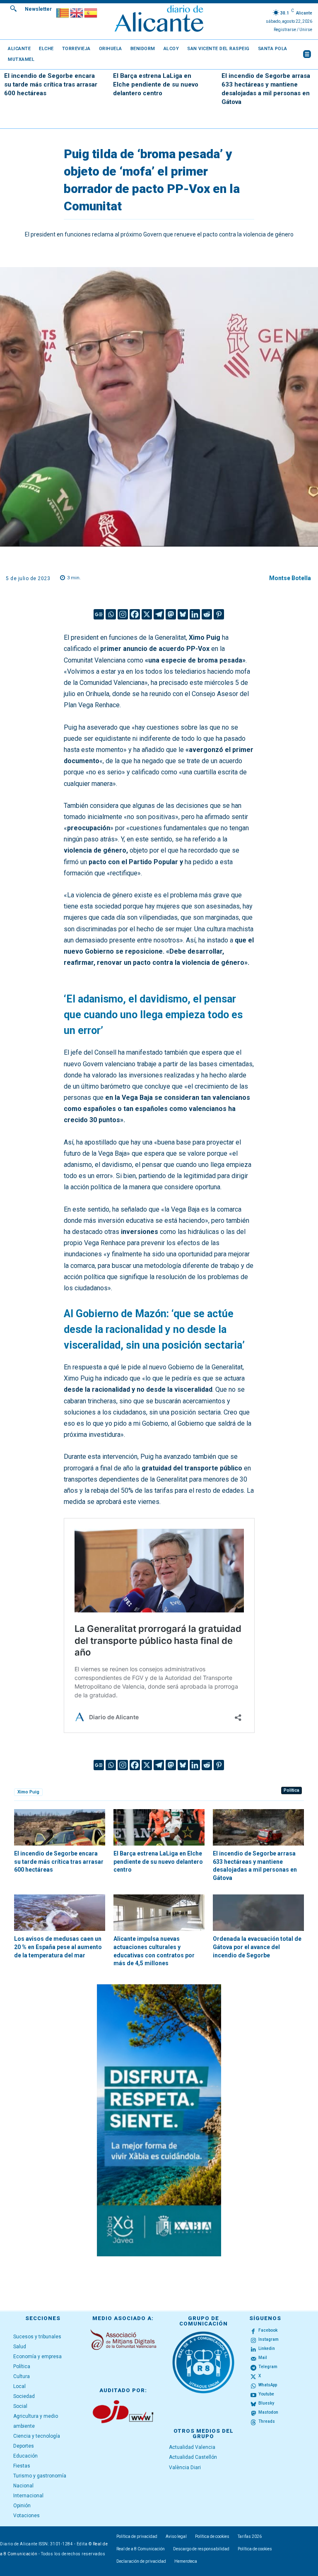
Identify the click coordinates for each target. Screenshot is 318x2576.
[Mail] (253, 2358)
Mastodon (268, 2412)
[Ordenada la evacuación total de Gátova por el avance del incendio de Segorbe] (258, 1913)
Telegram (268, 2367)
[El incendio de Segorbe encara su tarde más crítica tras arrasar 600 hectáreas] (60, 1827)
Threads (267, 2421)
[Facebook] (135, 614)
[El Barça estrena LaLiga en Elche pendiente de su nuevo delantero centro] (159, 1827)
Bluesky (266, 2403)
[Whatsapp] (111, 614)
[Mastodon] (171, 614)
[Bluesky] (183, 614)
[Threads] (253, 2422)
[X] (147, 614)
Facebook (268, 2330)
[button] (13, 8)
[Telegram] (159, 614)
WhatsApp (268, 2385)
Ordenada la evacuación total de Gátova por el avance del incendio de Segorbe (257, 1947)
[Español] (91, 12)
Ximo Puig (28, 1792)
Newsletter (38, 9)
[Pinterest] (219, 614)
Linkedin (267, 2348)
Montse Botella (290, 578)
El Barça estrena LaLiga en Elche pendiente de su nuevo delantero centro (156, 84)
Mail (263, 2358)
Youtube (266, 2394)
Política (291, 1790)
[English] (77, 12)
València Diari (185, 2468)
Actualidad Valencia (192, 2447)
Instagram (269, 2339)
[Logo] (159, 20)
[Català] (63, 12)
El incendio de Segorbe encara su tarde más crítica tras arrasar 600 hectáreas (51, 84)
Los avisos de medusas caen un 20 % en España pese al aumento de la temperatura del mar (58, 1947)
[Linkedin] (195, 614)
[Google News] (99, 614)
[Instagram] (123, 614)
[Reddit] (207, 614)
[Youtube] (253, 2395)
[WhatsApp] (253, 2386)
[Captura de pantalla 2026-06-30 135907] (159, 2120)
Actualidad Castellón (193, 2457)
